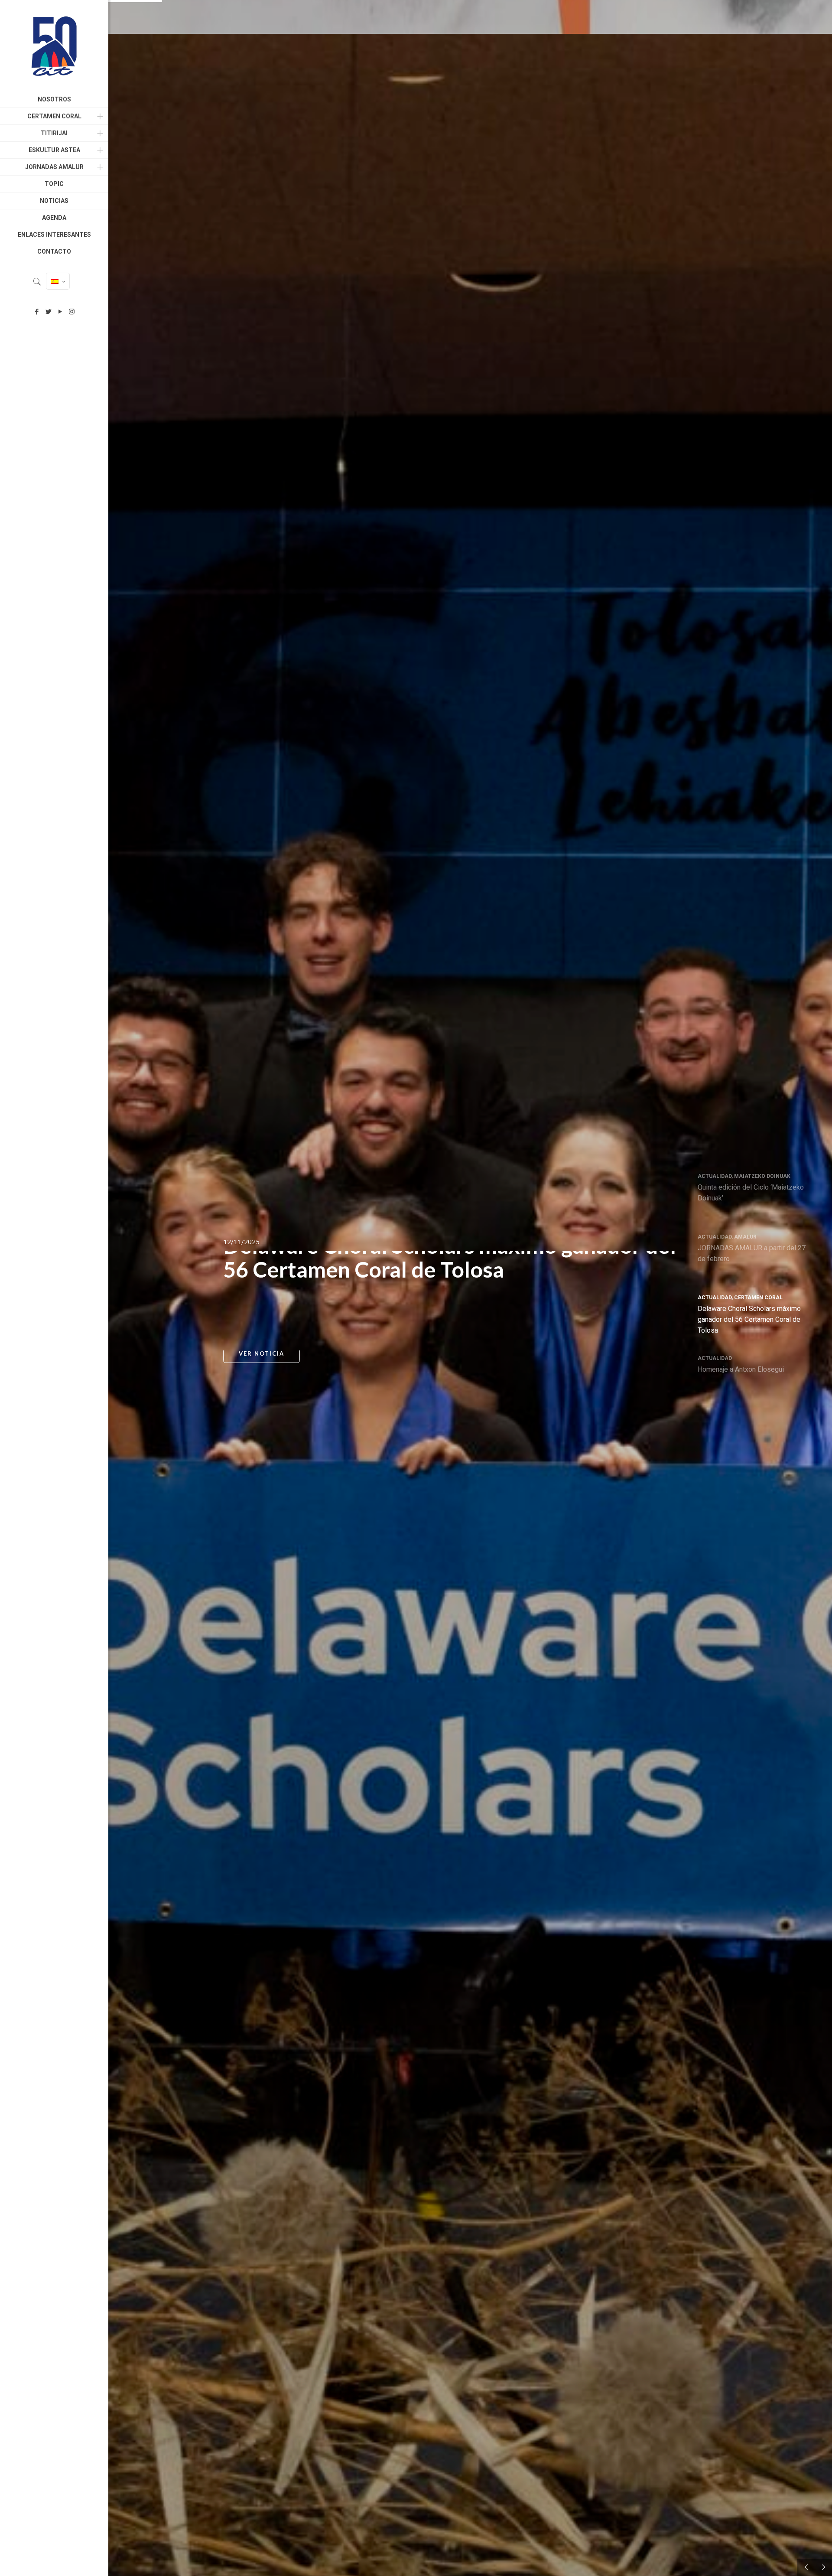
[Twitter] (48, 312)
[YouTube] (60, 312)
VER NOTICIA (262, 1358)
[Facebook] (37, 312)
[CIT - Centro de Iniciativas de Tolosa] (54, 46)
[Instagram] (72, 312)
